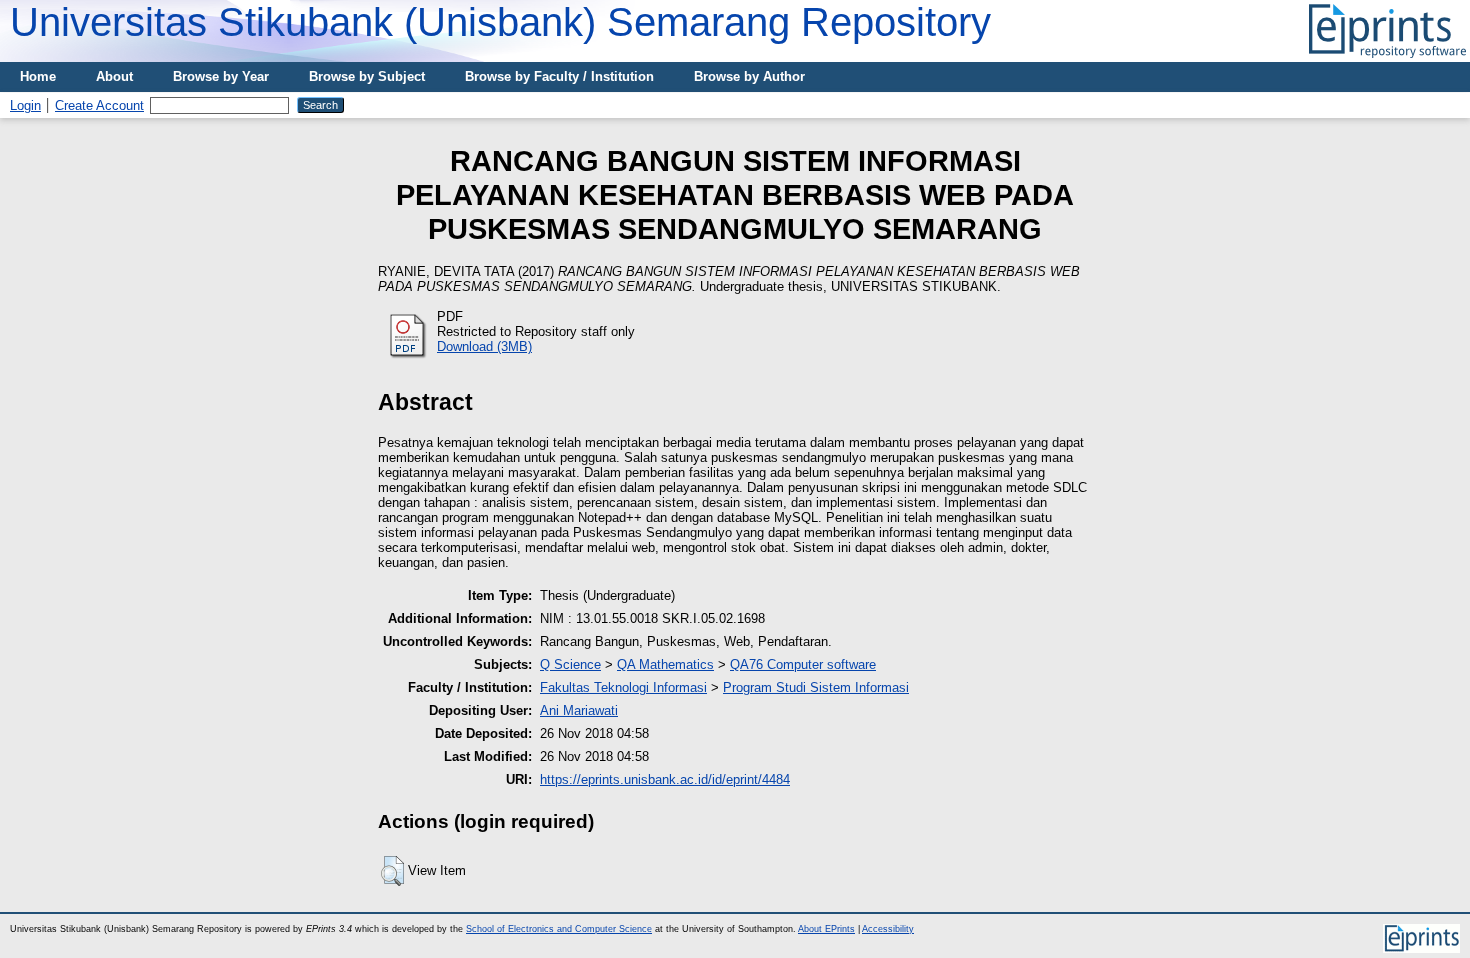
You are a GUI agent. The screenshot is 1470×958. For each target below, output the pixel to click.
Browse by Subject (367, 76)
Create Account (99, 105)
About (114, 76)
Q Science (570, 664)
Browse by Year (221, 76)
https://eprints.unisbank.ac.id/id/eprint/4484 (665, 779)
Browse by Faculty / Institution (559, 76)
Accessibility (888, 929)
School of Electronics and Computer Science (559, 929)
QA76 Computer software (803, 664)
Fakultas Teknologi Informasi (623, 687)
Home (38, 76)
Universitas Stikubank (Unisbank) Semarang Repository (500, 22)
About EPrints (826, 929)
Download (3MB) (484, 346)
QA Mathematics (665, 664)
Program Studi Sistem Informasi (816, 687)
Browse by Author (749, 76)
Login (25, 105)
